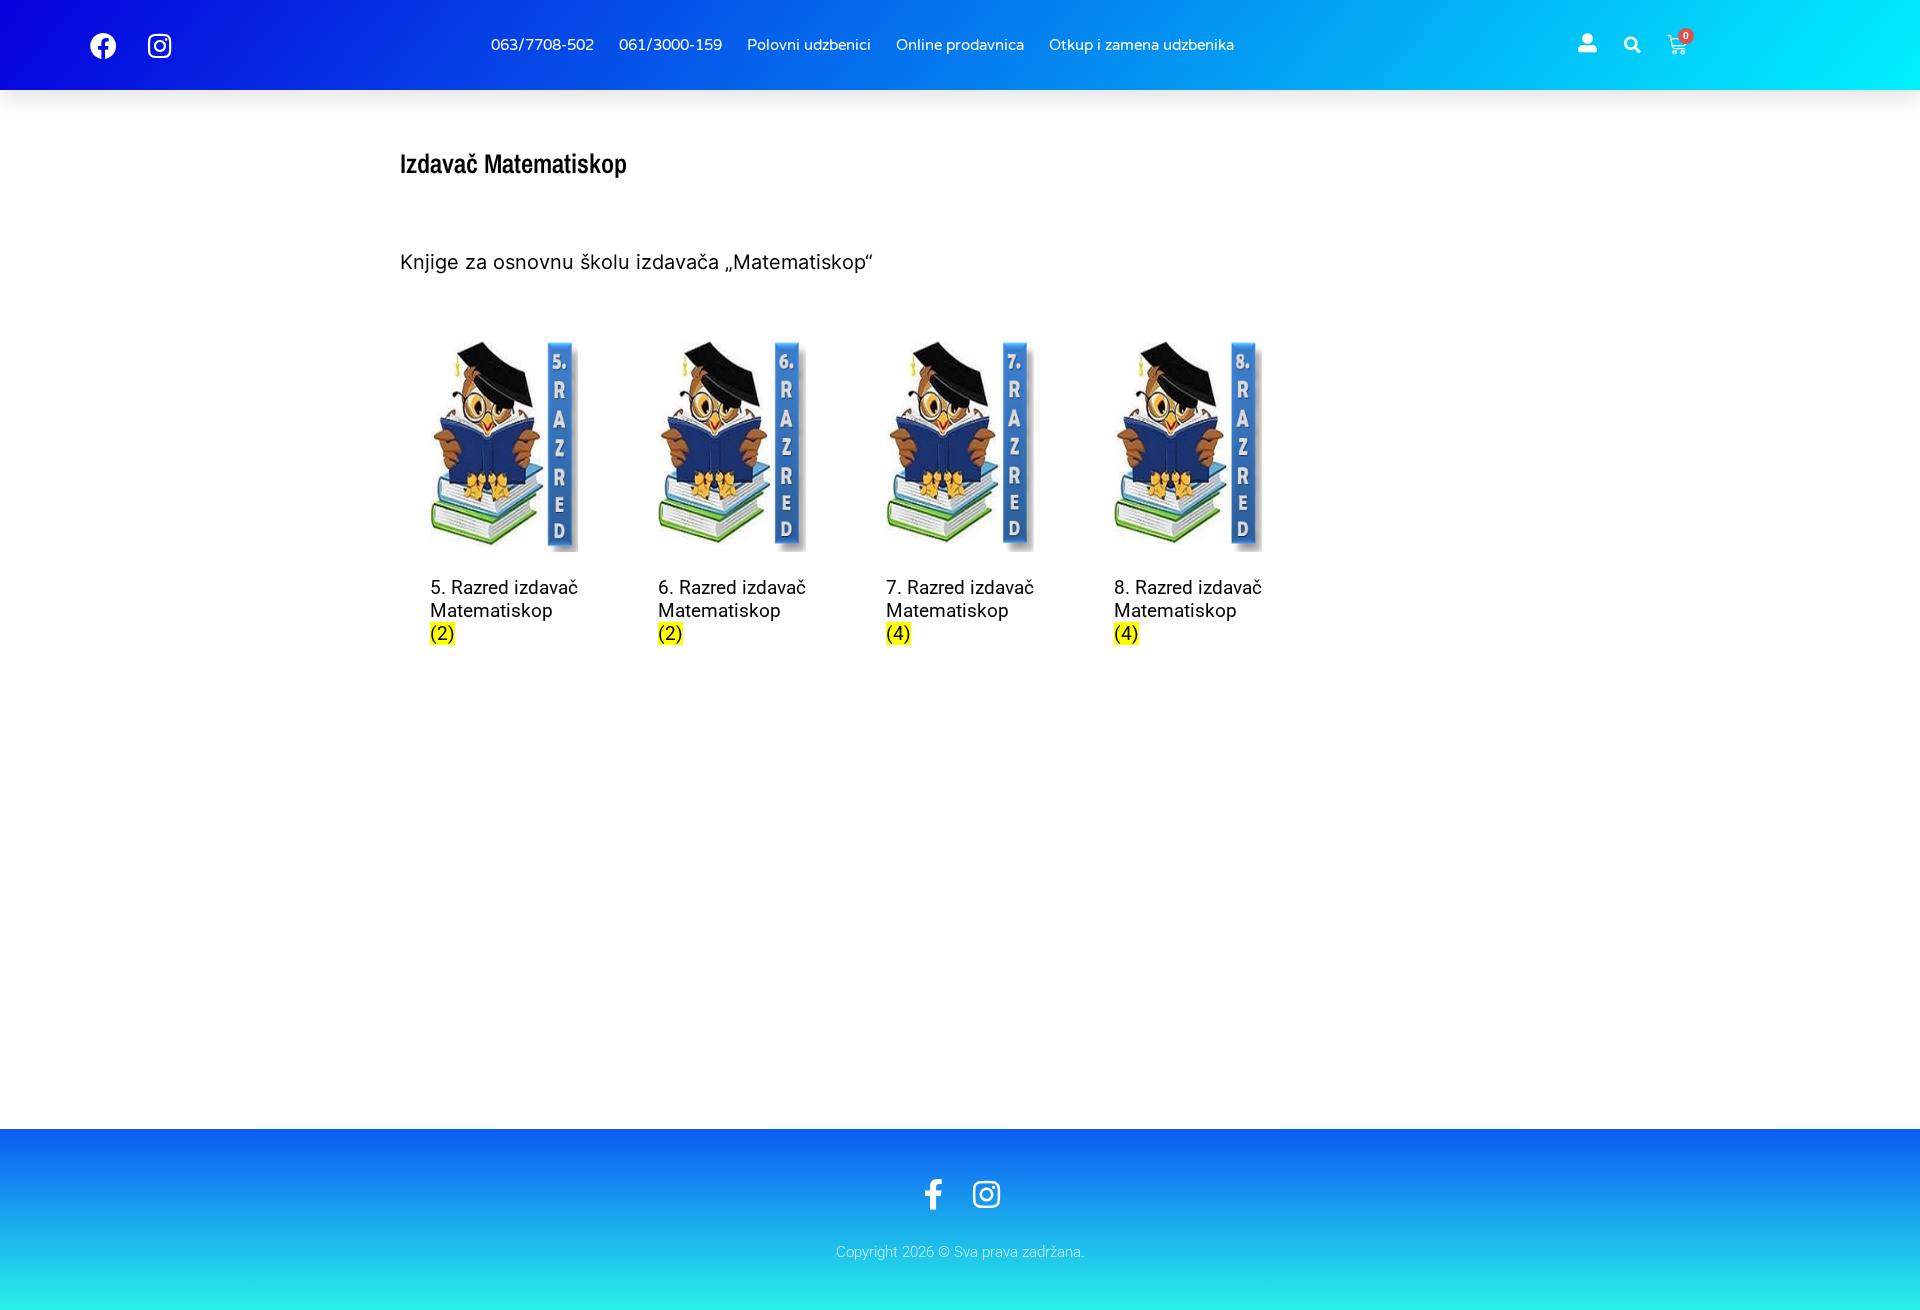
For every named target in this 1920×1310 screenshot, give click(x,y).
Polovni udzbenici (809, 45)
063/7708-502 (542, 45)
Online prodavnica (960, 45)
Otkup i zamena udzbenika (1141, 45)
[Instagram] (986, 1194)
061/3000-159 (670, 45)
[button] (1632, 45)
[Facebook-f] (933, 1194)
